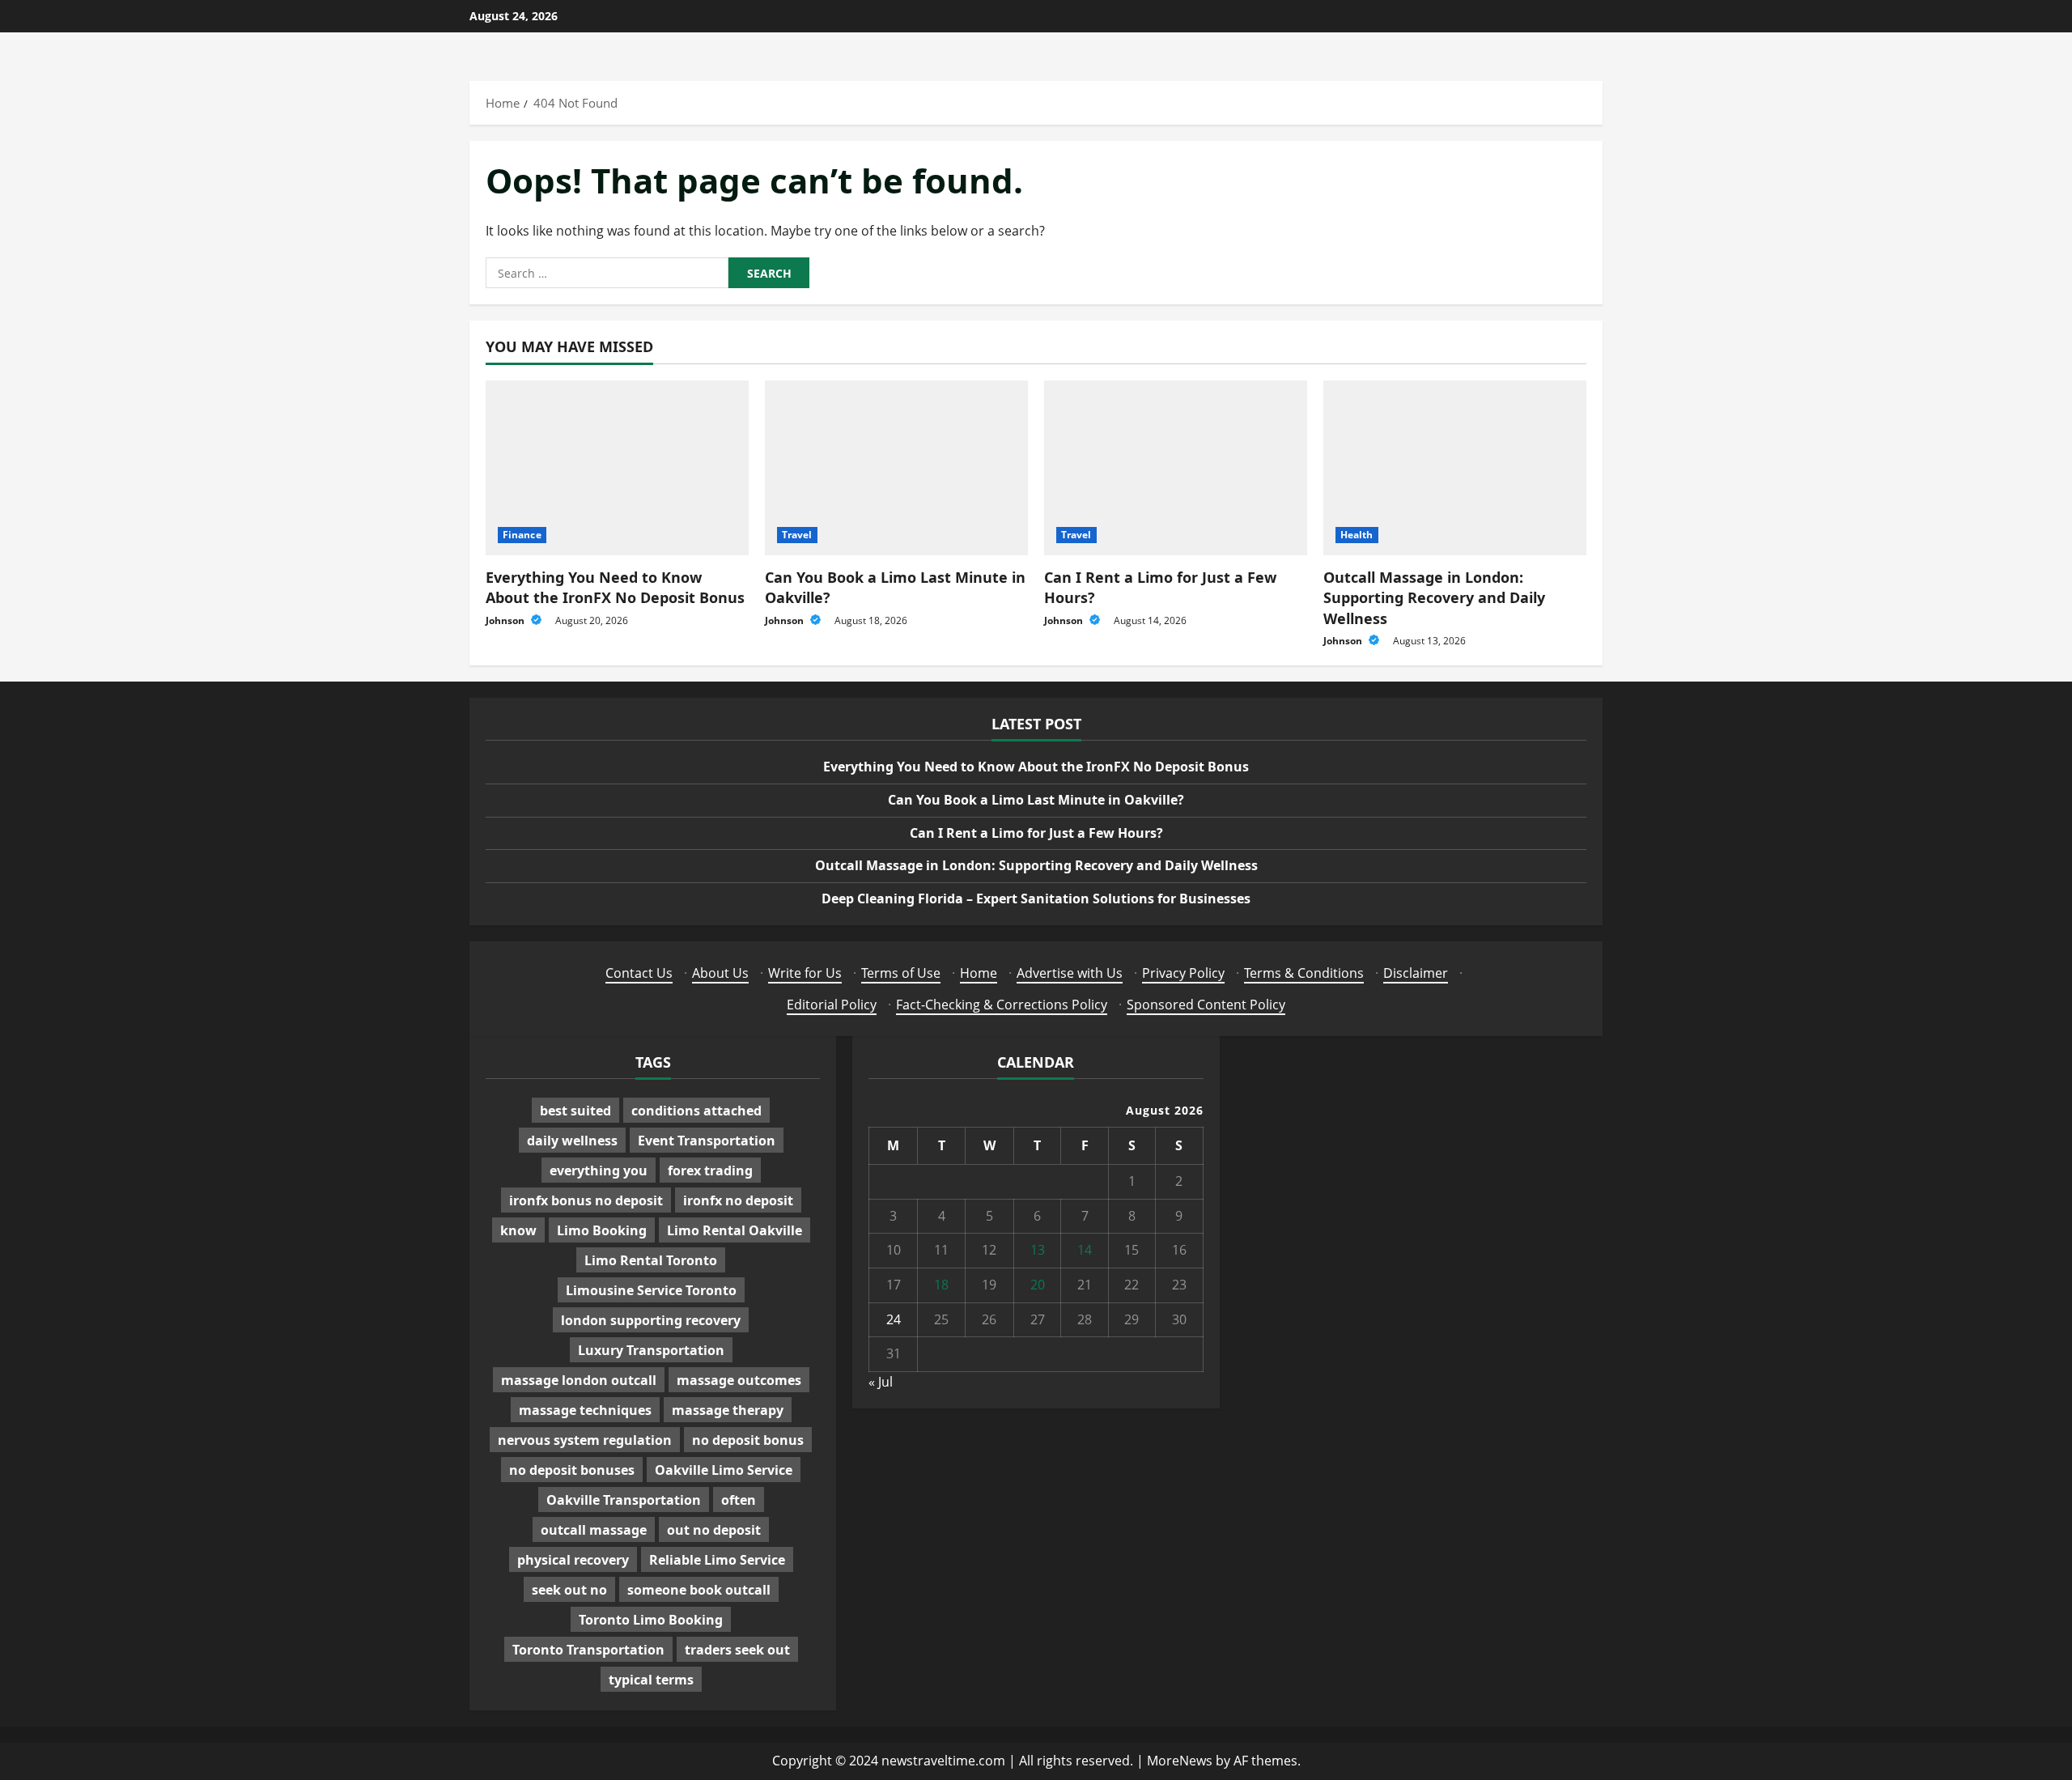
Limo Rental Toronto (651, 1260)
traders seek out (737, 1650)
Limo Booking (602, 1230)
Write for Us (805, 973)
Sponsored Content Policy (1206, 1005)
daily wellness (572, 1141)
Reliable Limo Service (717, 1560)
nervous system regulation (585, 1440)
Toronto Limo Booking (651, 1620)
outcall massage (594, 1530)
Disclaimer (1416, 973)
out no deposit (714, 1530)
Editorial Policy (832, 1005)
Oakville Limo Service (724, 1470)
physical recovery (573, 1560)
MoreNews (1180, 1761)
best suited (575, 1111)
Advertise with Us (1070, 973)
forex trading (710, 1170)
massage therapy (728, 1410)
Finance (522, 535)
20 (1038, 1285)
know (518, 1230)
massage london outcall (579, 1380)
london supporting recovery (651, 1320)
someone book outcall (699, 1590)
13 (1038, 1250)
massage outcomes (739, 1380)
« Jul (881, 1382)
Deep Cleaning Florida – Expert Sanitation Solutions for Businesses (1036, 898)
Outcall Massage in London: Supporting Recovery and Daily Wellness (1434, 597)
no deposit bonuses (572, 1470)
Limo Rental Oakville (735, 1230)
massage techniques (585, 1410)
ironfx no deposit (738, 1200)
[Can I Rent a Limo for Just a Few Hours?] (1176, 468)
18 (941, 1285)
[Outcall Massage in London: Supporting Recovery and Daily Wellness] (1455, 468)
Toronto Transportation (588, 1650)
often (739, 1500)
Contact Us (639, 973)
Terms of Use (901, 973)
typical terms (651, 1680)
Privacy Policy (1183, 973)
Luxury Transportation (651, 1350)
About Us (720, 973)
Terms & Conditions (1304, 973)
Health (1357, 535)
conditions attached (696, 1111)
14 (1085, 1250)
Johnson (506, 620)
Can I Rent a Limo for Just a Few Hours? (1036, 833)
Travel (797, 535)
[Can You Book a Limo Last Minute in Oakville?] (896, 468)
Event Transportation (707, 1141)
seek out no (569, 1590)
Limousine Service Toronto (651, 1290)
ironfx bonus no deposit (586, 1200)
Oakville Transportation (624, 1500)
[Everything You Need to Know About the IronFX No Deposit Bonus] (617, 468)
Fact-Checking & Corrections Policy (1002, 1005)
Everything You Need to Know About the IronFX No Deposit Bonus (615, 587)
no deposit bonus (748, 1440)
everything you (599, 1170)
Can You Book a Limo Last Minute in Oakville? (1036, 800)
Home (979, 973)
